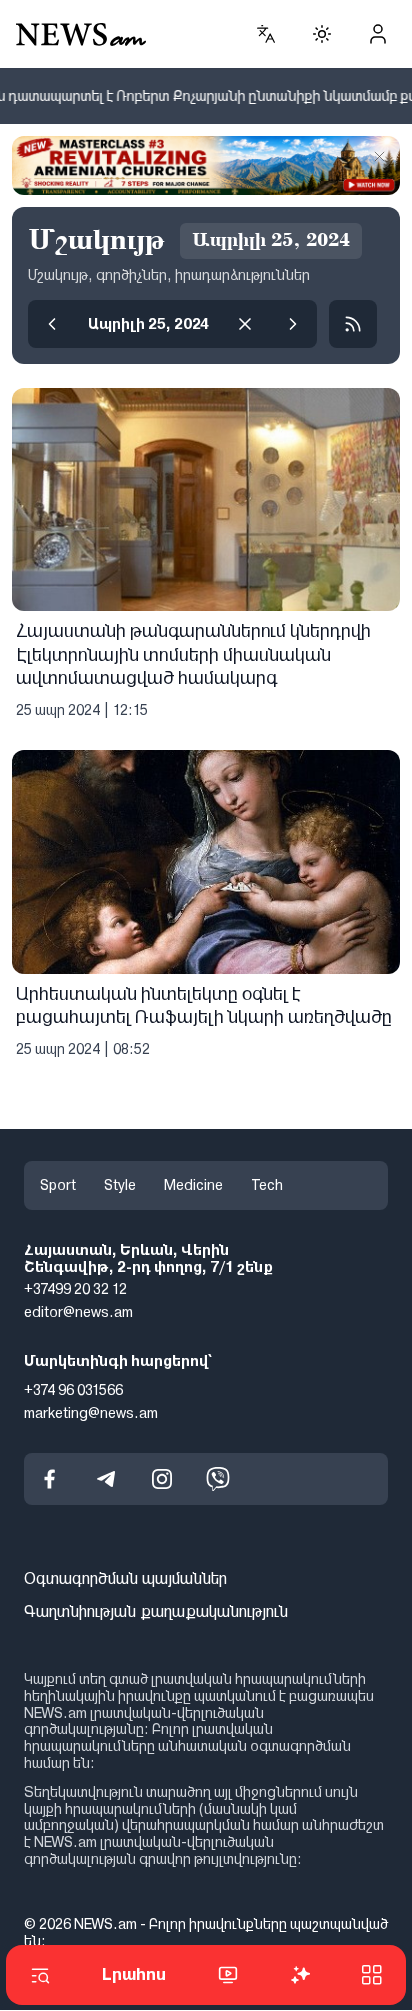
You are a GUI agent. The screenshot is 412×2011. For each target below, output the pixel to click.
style (120, 1185)
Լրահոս (134, 1974)
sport (58, 1185)
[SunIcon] (322, 34)
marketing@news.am (91, 1413)
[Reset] (245, 324)
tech (267, 1185)
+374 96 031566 (73, 1390)
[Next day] (293, 324)
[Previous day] (52, 324)
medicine (193, 1185)
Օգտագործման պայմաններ (125, 1579)
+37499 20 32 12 (75, 1290)
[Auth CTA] (378, 34)
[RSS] (353, 324)
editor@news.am (78, 1313)
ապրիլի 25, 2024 (148, 324)
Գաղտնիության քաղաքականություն (156, 1612)
